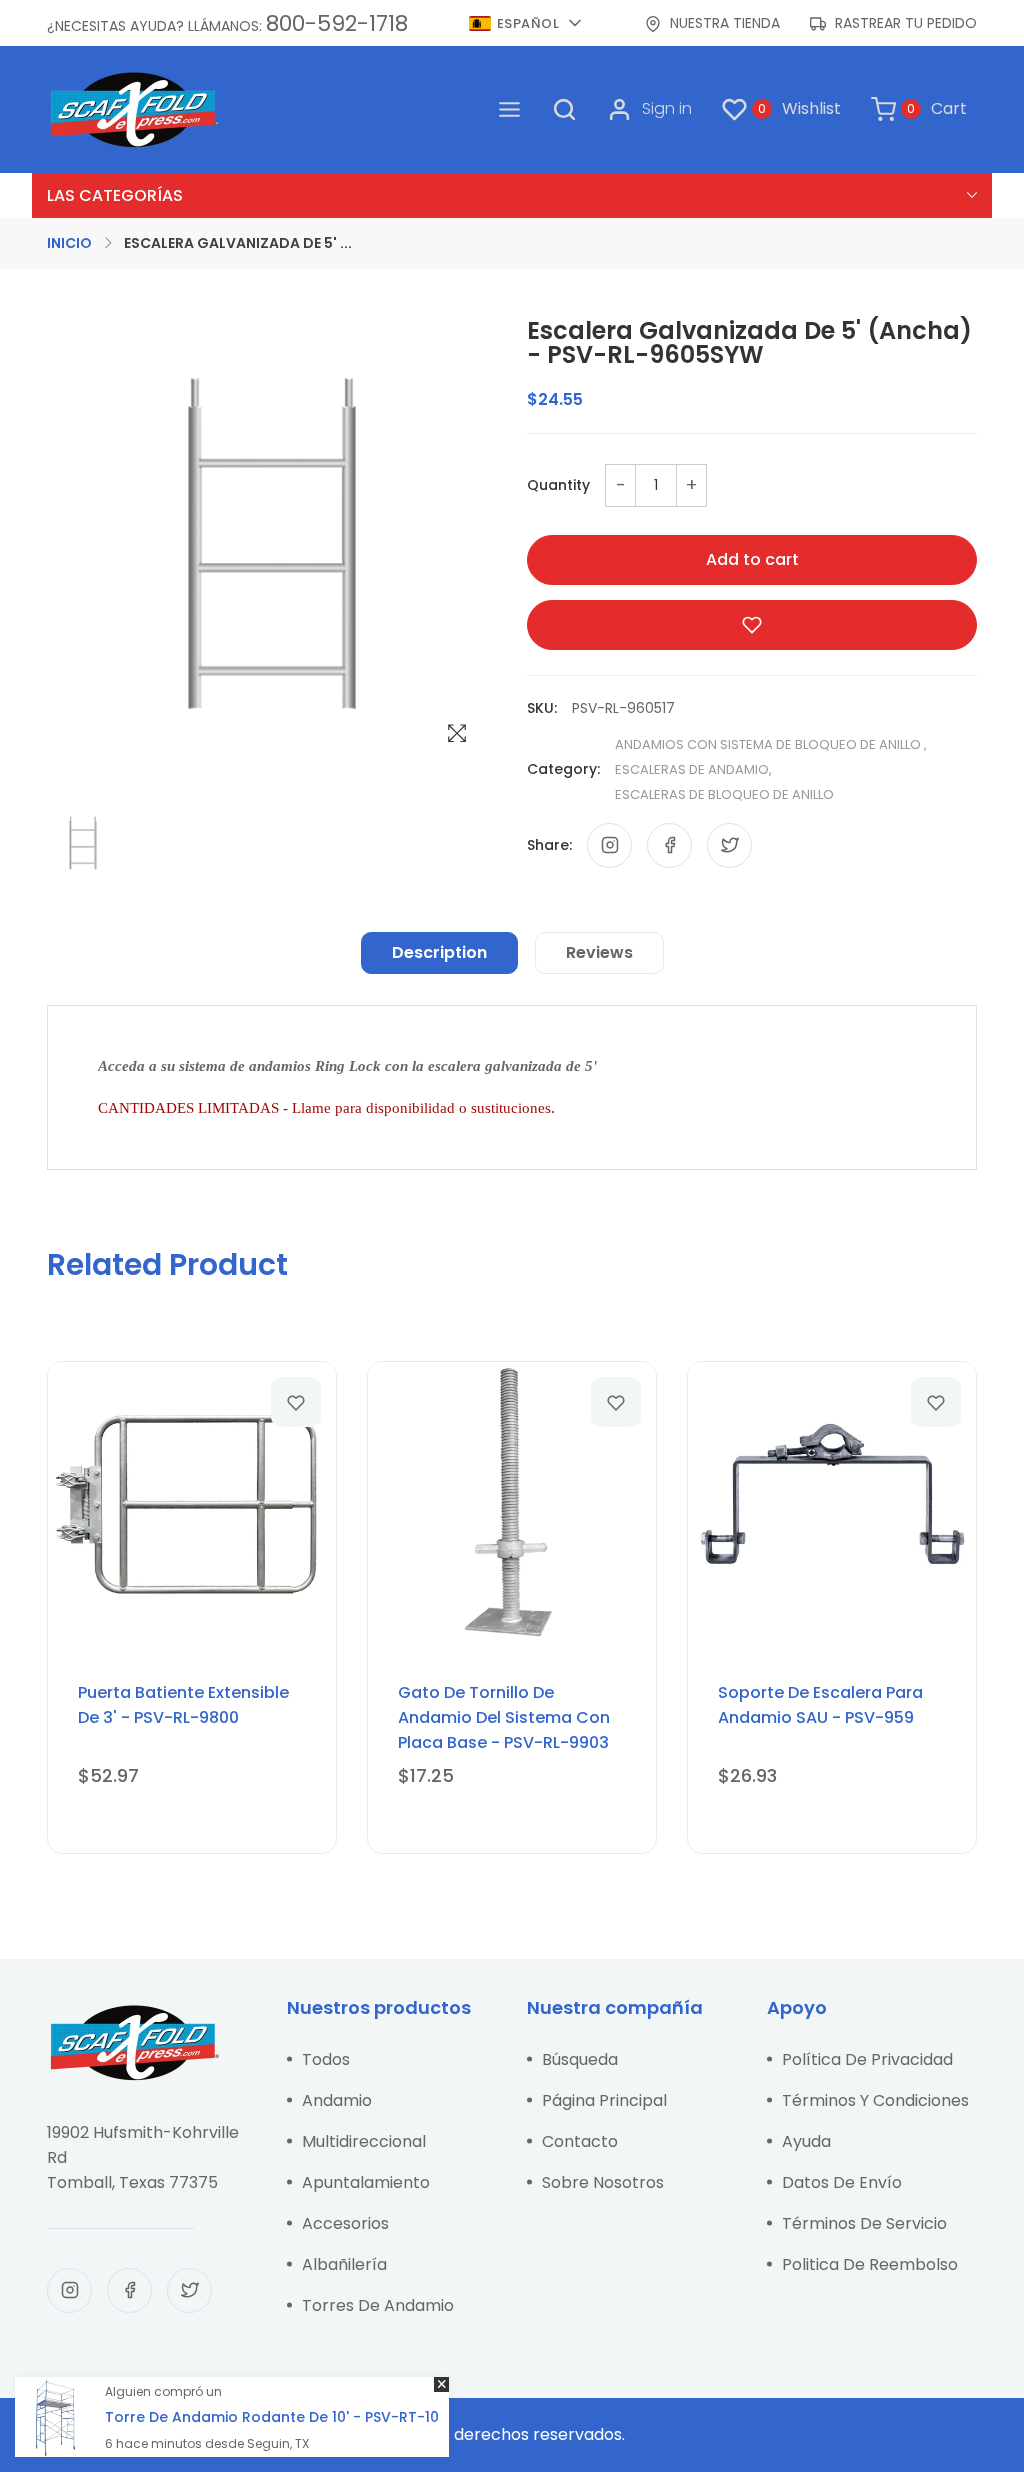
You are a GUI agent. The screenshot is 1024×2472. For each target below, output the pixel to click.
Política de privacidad (867, 2059)
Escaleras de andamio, (693, 769)
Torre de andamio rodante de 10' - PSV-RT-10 (272, 2417)
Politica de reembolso (870, 2264)
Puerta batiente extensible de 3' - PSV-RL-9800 (183, 1705)
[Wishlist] (296, 1402)
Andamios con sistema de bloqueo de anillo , (771, 744)
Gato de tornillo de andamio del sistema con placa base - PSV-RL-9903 (504, 1717)
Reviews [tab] (599, 952)
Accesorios (345, 2223)
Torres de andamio (378, 2305)
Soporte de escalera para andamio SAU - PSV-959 (820, 1705)
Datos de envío (842, 2182)
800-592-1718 (337, 23)
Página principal (604, 2100)
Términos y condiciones (875, 2100)
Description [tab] (439, 952)
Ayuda (806, 2141)
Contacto (580, 2141)
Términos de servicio (864, 2223)
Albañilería (344, 2264)
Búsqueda (580, 2059)
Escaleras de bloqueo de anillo (724, 794)
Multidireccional (364, 2141)
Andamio (337, 2100)
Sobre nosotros (603, 2182)
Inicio (69, 243)
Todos (326, 2059)
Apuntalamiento (366, 2182)
